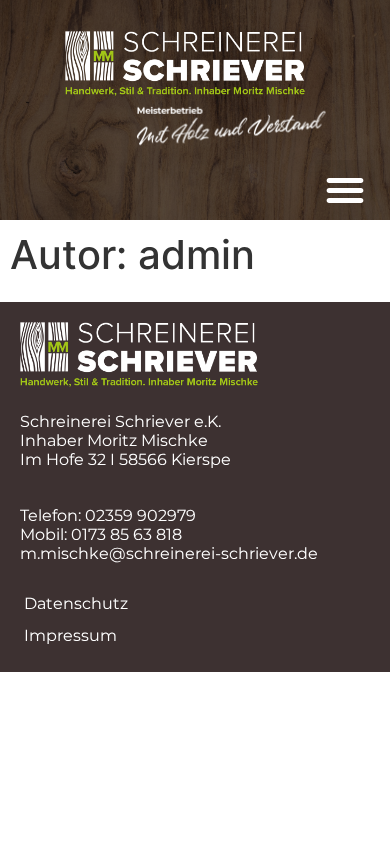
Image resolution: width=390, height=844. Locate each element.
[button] (345, 190)
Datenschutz (76, 603)
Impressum (70, 635)
